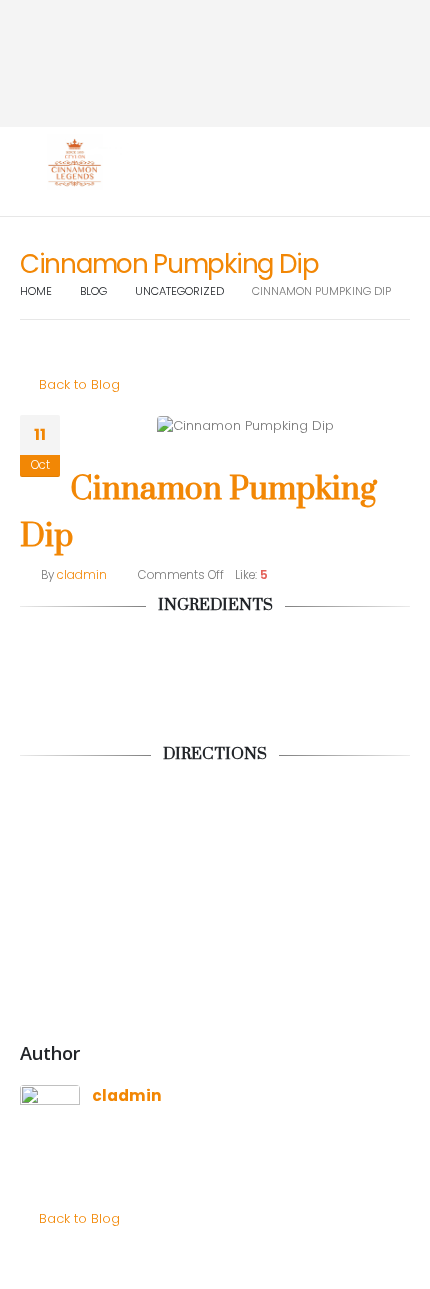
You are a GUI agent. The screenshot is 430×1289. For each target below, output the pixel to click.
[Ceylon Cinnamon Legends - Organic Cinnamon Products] (75, 163)
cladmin (82, 575)
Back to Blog (77, 384)
